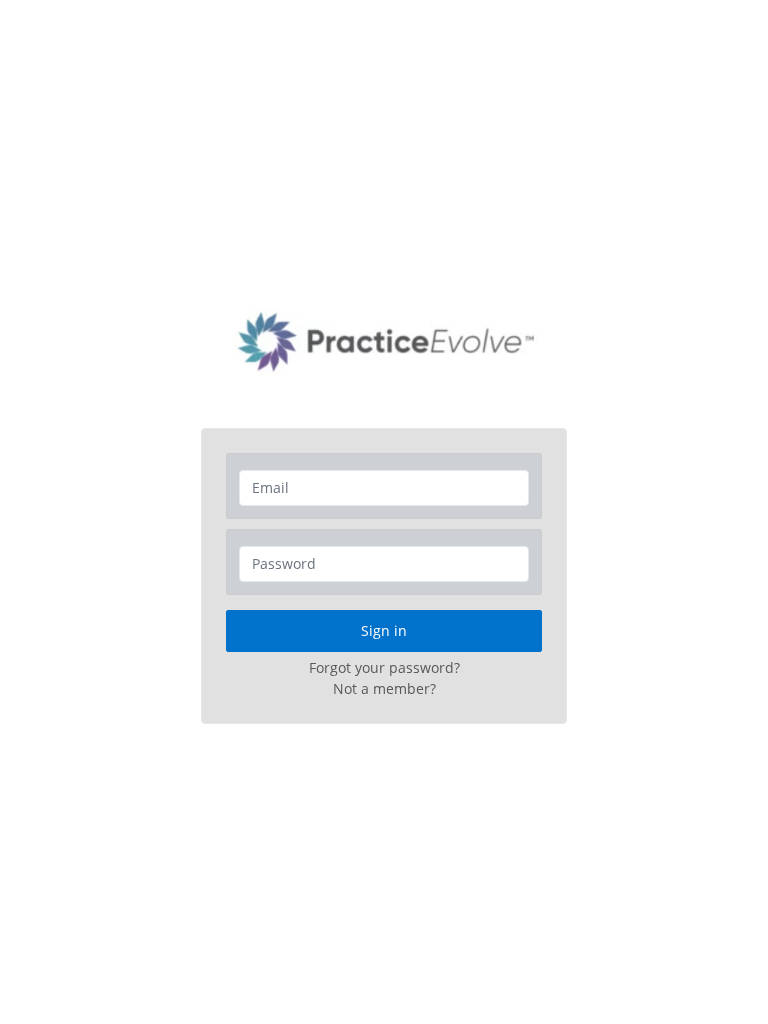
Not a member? (384, 688)
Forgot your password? (384, 667)
